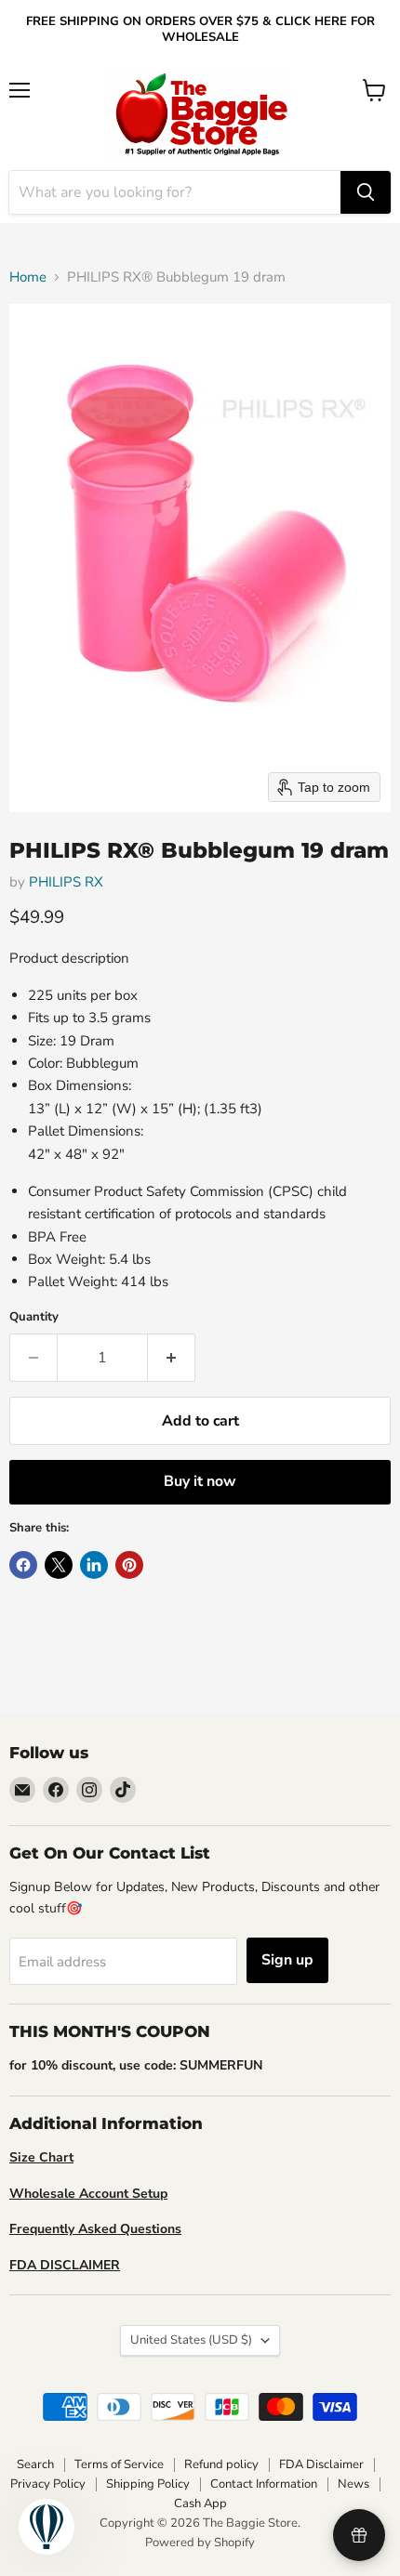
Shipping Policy (148, 2484)
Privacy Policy (48, 2484)
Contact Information (264, 2484)
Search (35, 2464)
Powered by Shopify (200, 2543)
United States (191, 2340)
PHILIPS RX (66, 882)
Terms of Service (119, 2464)
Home (28, 277)
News (353, 2484)
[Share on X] (59, 1565)
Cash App (200, 2504)
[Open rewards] (359, 2535)
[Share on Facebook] (23, 1565)
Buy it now (200, 1481)
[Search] (366, 192)
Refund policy (221, 2464)
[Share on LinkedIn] (94, 1565)
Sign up (287, 1960)
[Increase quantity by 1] (172, 1358)
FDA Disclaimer (321, 2464)
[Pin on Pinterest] (129, 1565)
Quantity (34, 1317)
